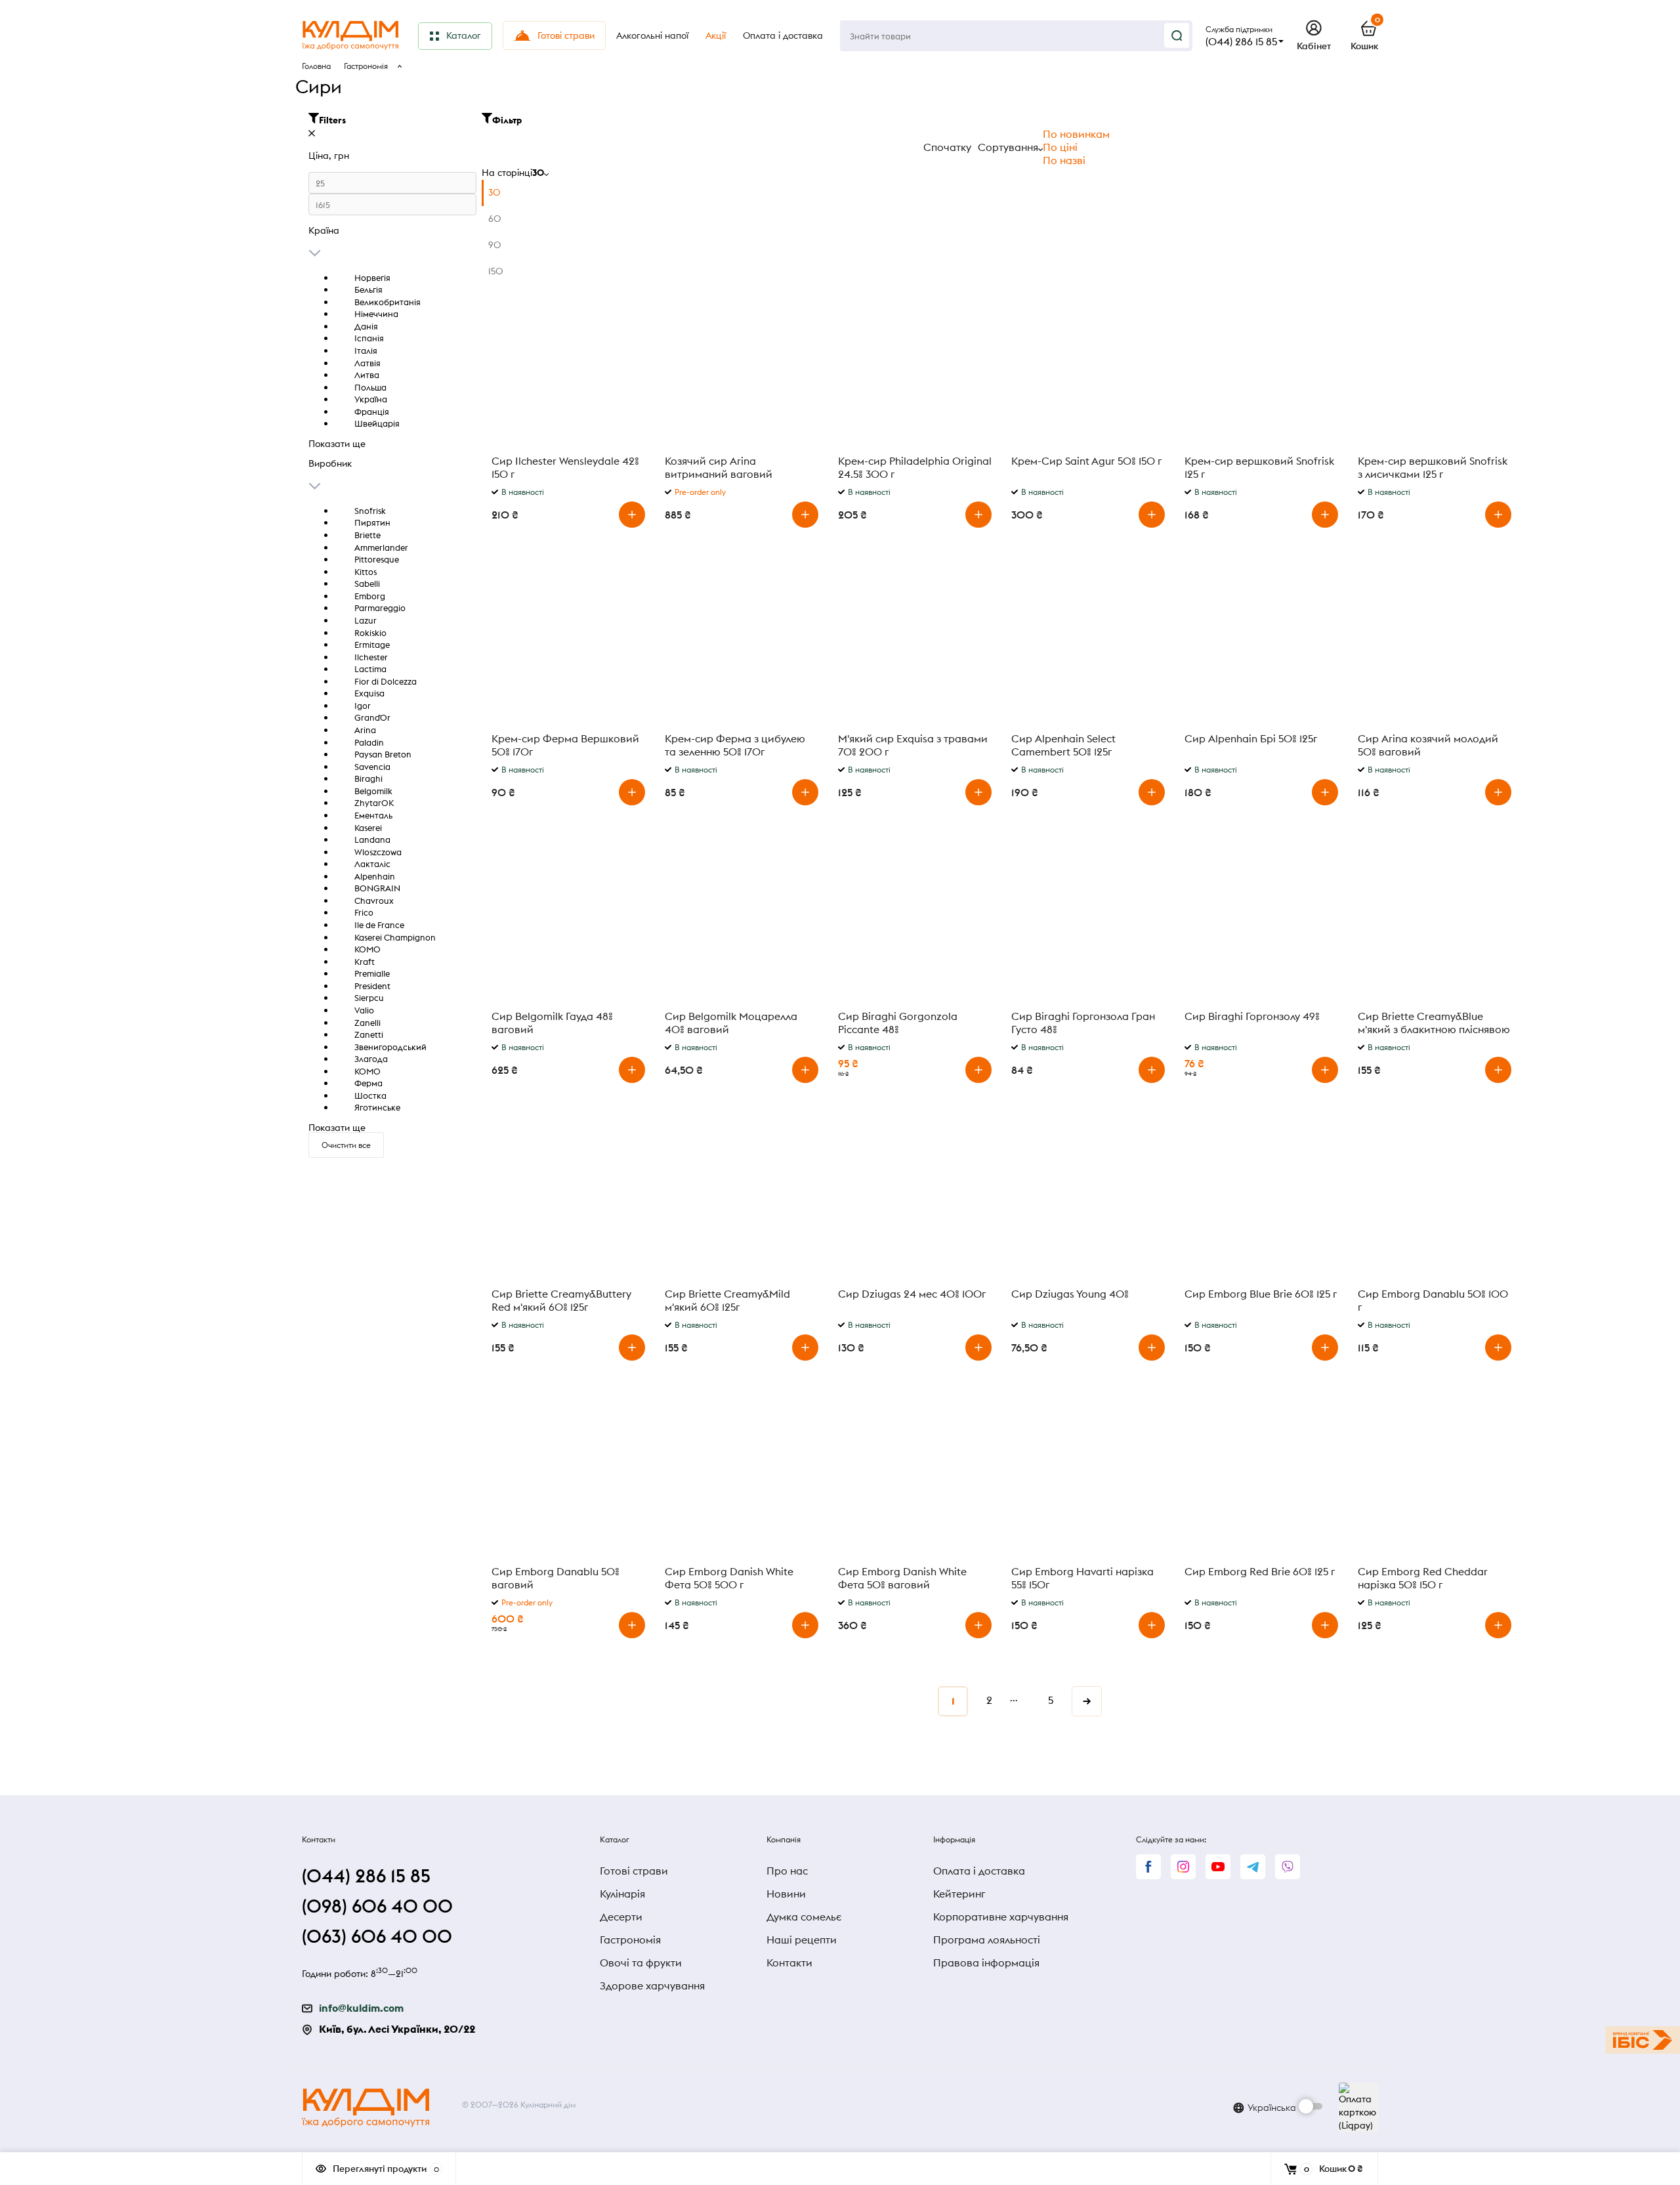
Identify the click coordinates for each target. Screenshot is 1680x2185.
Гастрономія (366, 66)
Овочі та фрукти (641, 1962)
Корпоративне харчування (1001, 1917)
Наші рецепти (802, 1940)
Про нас (787, 1871)
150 (496, 271)
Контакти (789, 1962)
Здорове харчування (652, 1985)
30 (494, 192)
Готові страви (634, 1871)
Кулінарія (622, 1894)
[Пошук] (1177, 35)
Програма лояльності (987, 1940)
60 (495, 219)
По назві (1064, 160)
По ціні (1060, 147)
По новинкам (1076, 134)
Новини (786, 1894)
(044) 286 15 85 (1241, 41)
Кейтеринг (959, 1894)
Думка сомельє (804, 1917)
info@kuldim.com (361, 2008)
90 (495, 245)
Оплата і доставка (979, 1871)
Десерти (621, 1917)
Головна (316, 66)
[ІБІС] (1643, 2040)
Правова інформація (986, 1962)
